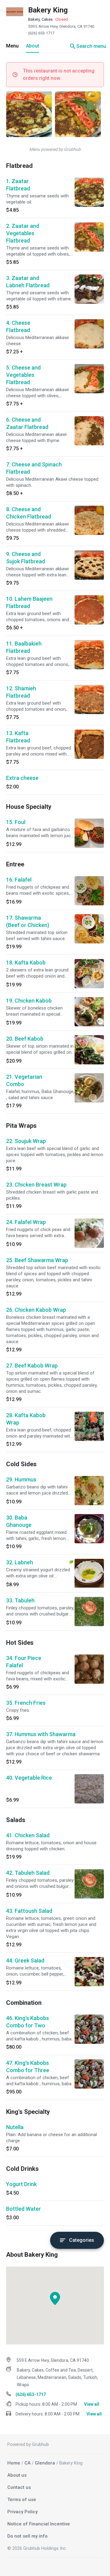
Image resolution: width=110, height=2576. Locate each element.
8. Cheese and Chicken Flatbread (29, 513)
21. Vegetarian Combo (24, 1080)
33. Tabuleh (20, 1600)
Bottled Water (24, 2209)
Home (14, 2463)
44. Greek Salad (25, 1960)
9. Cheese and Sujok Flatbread (26, 558)
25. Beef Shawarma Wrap (37, 1260)
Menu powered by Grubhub (55, 149)
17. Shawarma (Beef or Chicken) (28, 921)
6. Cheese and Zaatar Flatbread (27, 423)
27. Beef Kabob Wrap (32, 1366)
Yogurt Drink (21, 2184)
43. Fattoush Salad (29, 1911)
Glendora (45, 2463)
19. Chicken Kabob (29, 1001)
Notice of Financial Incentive (39, 2524)
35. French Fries (26, 1703)
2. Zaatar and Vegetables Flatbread (23, 233)
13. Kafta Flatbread (18, 737)
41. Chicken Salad (28, 1835)
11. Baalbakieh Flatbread (24, 647)
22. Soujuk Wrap (26, 1141)
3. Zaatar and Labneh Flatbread (28, 282)
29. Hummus (21, 1479)
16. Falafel (19, 880)
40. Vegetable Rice (29, 1778)
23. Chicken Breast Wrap (36, 1185)
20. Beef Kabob (25, 1039)
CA (28, 2463)
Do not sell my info (28, 2536)
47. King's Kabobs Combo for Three (28, 2066)
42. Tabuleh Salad (28, 1873)
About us (17, 2475)
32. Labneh (20, 1562)
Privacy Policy (22, 2512)
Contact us (19, 2487)
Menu (12, 46)
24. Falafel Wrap (26, 1222)
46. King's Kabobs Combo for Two (28, 2022)
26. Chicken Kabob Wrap (36, 1310)
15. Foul (16, 822)
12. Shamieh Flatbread (21, 692)
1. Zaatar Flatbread (18, 185)
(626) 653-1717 (41, 33)
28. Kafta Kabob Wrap (26, 1419)
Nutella (15, 2127)
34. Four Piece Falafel (24, 1662)
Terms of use (22, 2500)
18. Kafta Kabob (26, 962)
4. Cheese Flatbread (18, 326)
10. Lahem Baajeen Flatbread (29, 602)
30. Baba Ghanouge (19, 1521)
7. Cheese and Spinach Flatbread (34, 468)
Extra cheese (22, 778)
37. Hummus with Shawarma (41, 1734)
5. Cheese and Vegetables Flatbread (23, 375)
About (33, 46)
